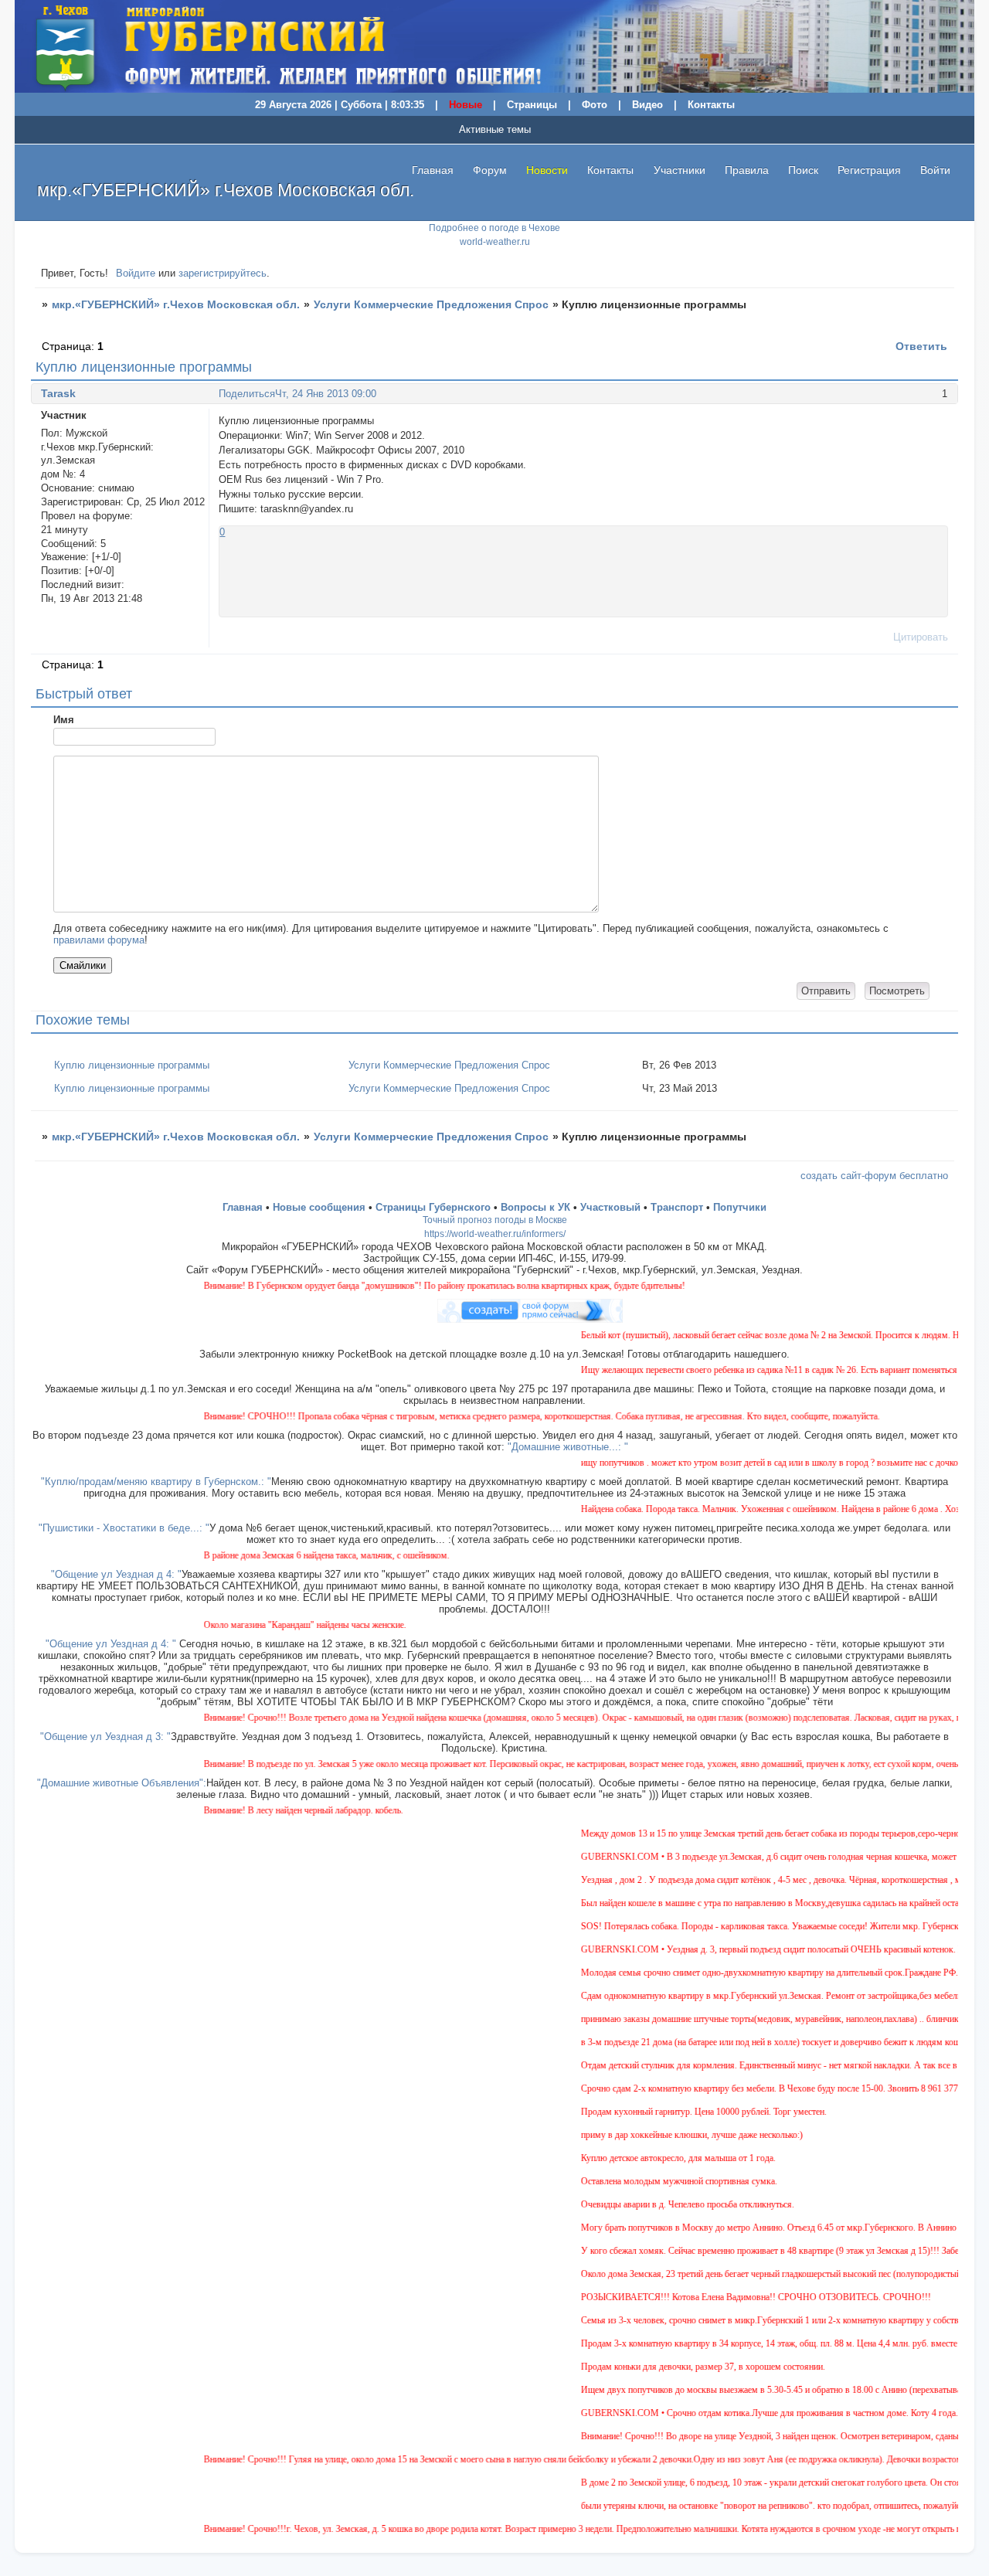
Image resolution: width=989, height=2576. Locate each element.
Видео (647, 105)
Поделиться (247, 394)
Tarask (58, 393)
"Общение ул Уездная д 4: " (116, 1574)
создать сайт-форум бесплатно (874, 1176)
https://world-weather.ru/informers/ (495, 1234)
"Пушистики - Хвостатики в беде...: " (124, 1528)
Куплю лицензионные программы (132, 1065)
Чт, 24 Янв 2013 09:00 (326, 394)
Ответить (921, 346)
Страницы (532, 105)
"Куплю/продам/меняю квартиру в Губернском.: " (156, 1482)
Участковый (610, 1207)
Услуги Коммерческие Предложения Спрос (431, 304)
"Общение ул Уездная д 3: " (105, 1737)
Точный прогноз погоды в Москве (495, 1220)
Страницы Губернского (433, 1207)
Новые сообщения (319, 1207)
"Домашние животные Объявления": (122, 1783)
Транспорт (677, 1207)
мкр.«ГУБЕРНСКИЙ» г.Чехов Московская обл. (176, 304)
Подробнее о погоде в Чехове (494, 228)
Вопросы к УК (535, 1207)
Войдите (136, 273)
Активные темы (495, 129)
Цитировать (921, 637)
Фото (595, 105)
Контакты (711, 105)
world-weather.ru (495, 242)
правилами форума (99, 940)
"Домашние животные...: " (568, 1447)
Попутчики (740, 1207)
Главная (433, 170)
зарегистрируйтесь (223, 273)
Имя (64, 720)
